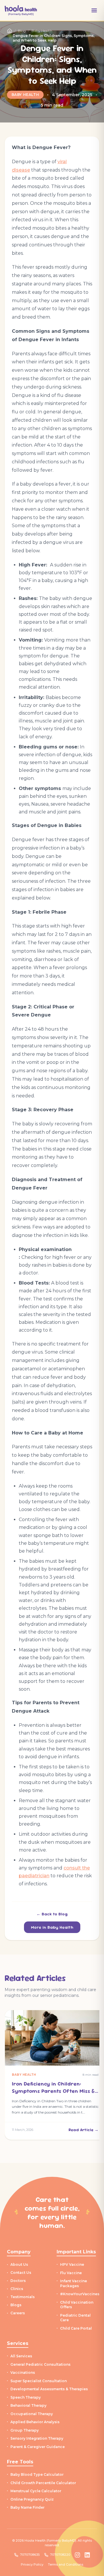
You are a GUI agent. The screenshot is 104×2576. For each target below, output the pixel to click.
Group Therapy (25, 2430)
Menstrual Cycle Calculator (36, 2491)
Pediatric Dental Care (75, 2318)
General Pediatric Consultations (40, 2364)
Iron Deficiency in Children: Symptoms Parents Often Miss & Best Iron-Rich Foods (53, 2091)
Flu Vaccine (71, 2273)
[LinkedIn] (87, 2555)
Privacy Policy (32, 2564)
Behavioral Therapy (28, 2405)
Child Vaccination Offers (77, 2305)
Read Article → (83, 2130)
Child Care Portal (76, 2328)
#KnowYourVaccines (80, 2294)
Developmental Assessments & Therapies (49, 2389)
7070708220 (60, 2555)
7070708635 (30, 2555)
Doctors (18, 2281)
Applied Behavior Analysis (35, 2422)
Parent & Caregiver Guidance (38, 2447)
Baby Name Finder (27, 2507)
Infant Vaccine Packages (74, 2283)
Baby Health (25, 95)
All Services (21, 2356)
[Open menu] (94, 10)
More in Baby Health (52, 1927)
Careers (18, 2313)
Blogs (16, 2305)
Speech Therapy (26, 2397)
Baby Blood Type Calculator (37, 2474)
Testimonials (23, 2297)
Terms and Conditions (66, 2564)
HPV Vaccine (72, 2264)
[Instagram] (77, 2555)
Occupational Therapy (32, 2414)
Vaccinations (23, 2373)
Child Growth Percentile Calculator (43, 2483)
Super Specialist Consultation (39, 2381)
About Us (19, 2264)
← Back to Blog (52, 1914)
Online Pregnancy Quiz (32, 2499)
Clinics (17, 2289)
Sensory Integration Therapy (37, 2438)
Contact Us (21, 2273)
